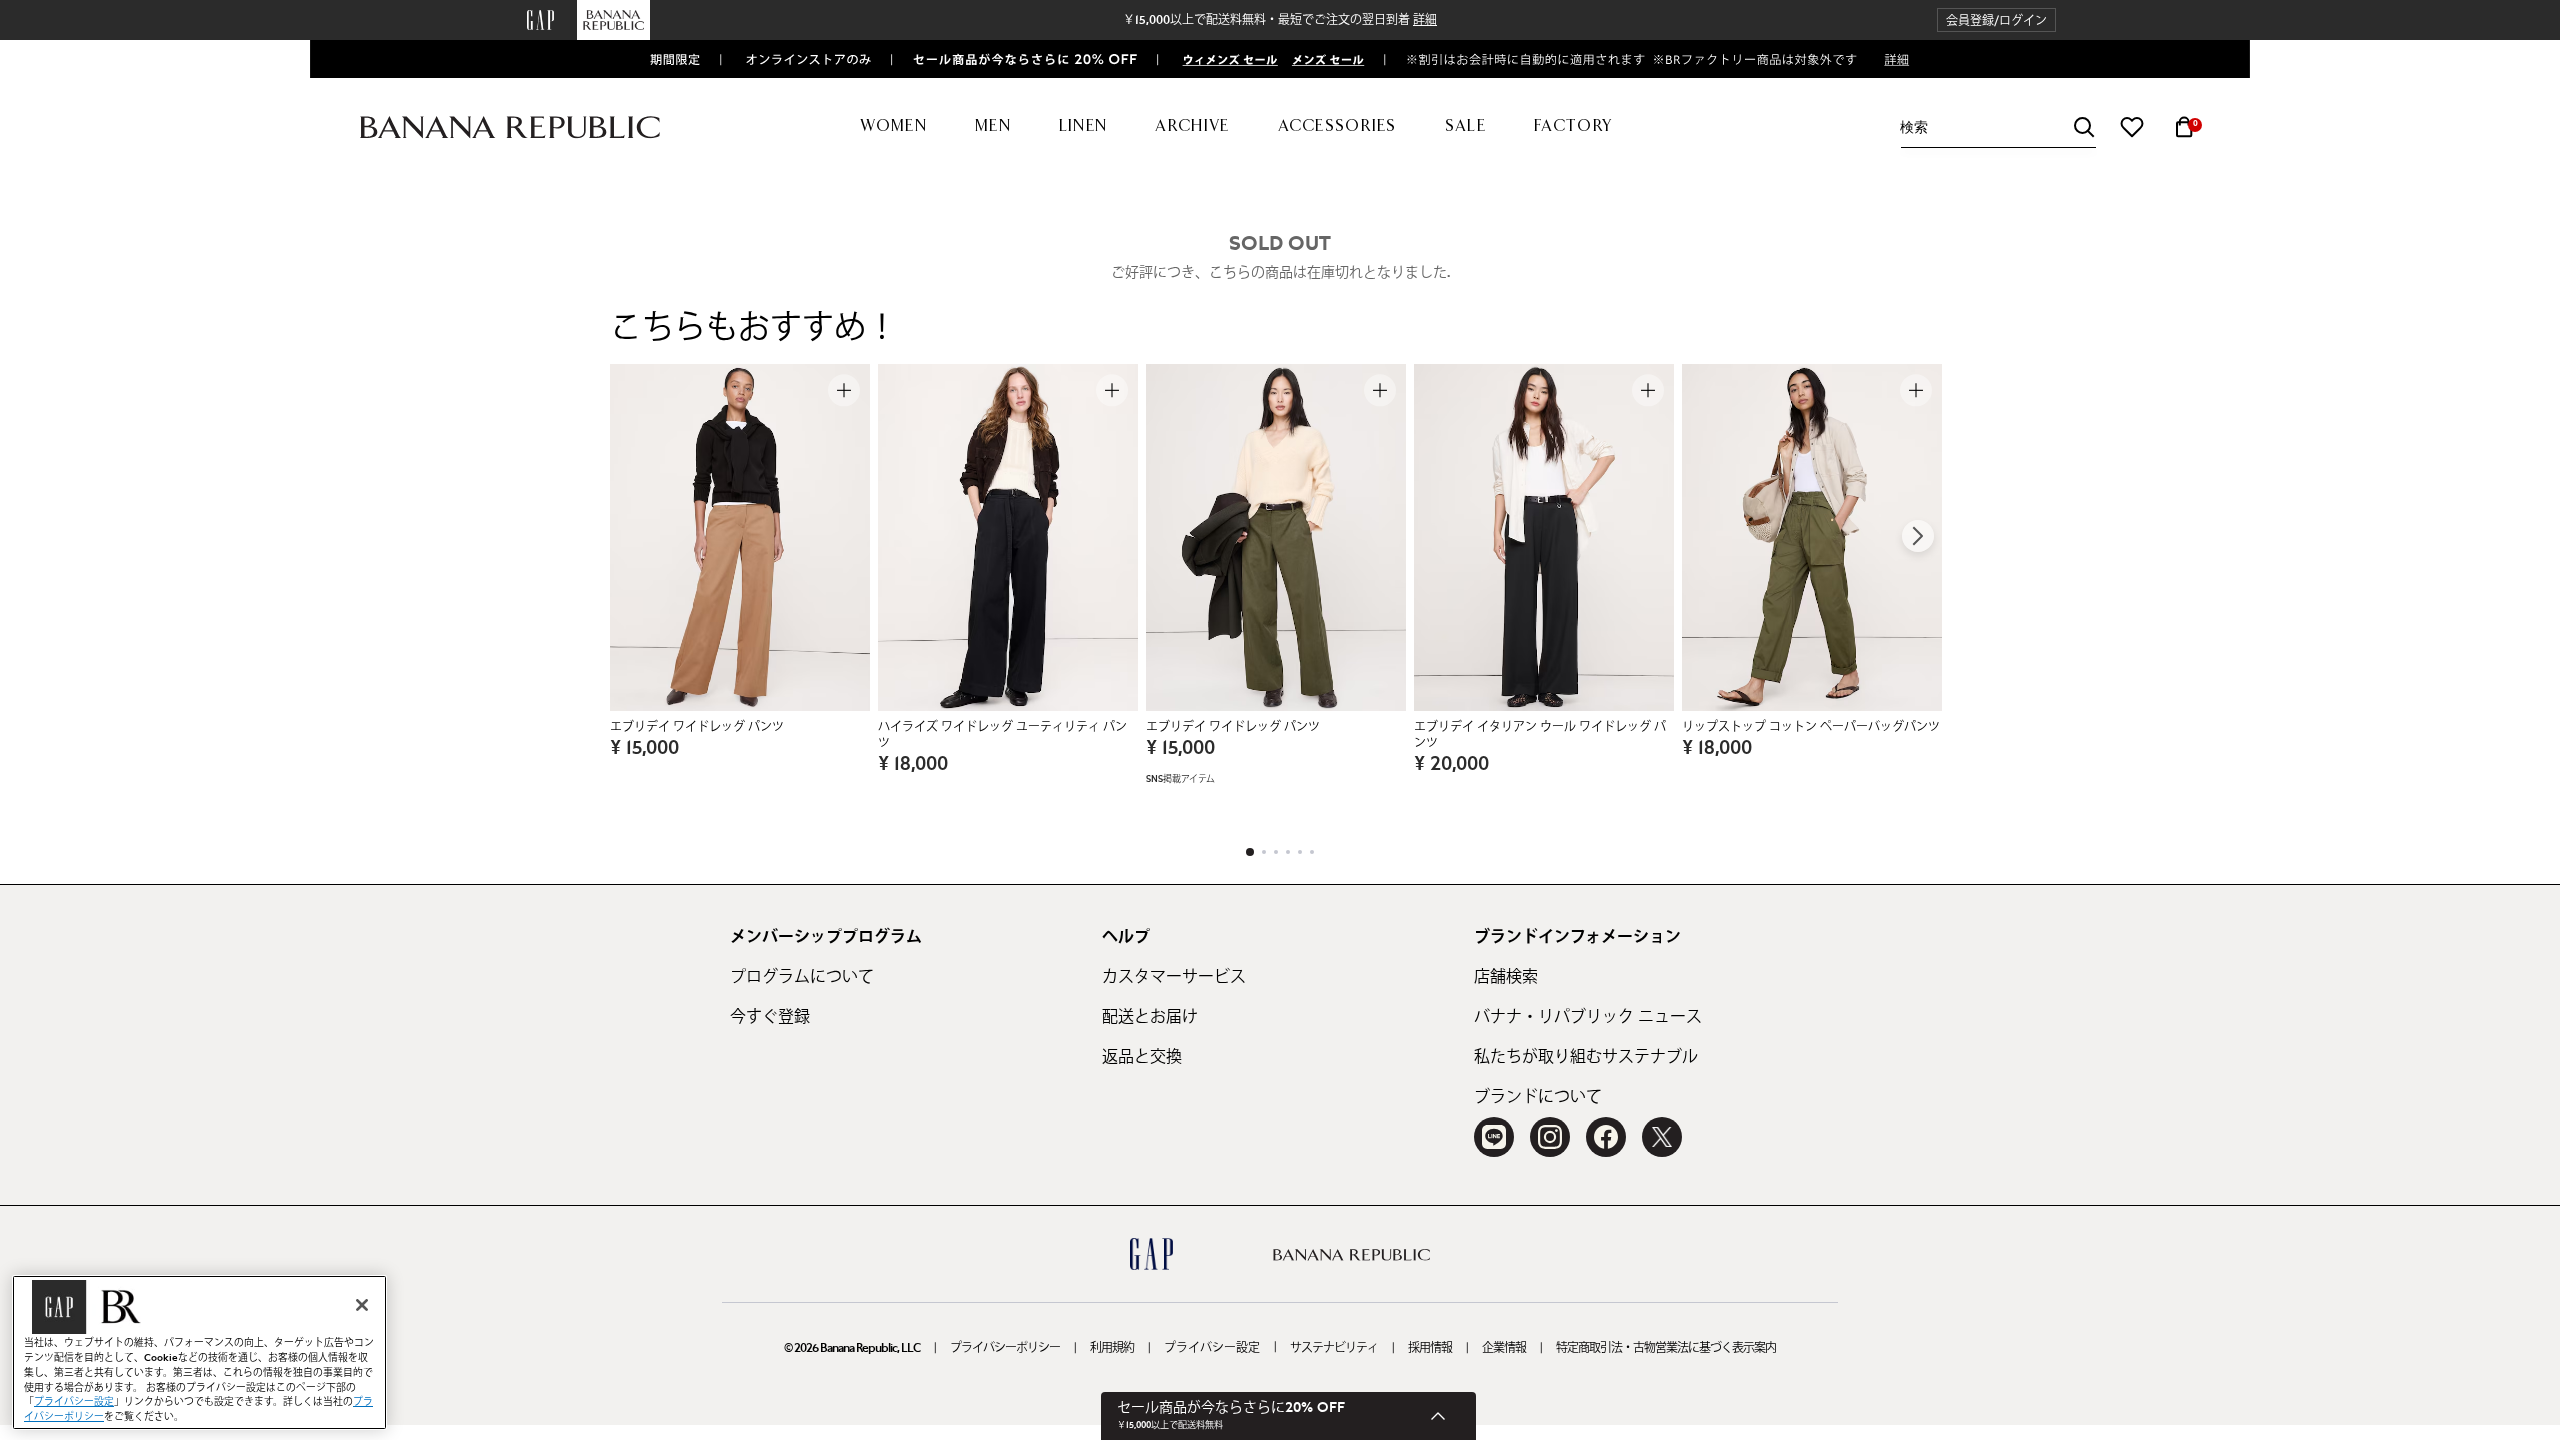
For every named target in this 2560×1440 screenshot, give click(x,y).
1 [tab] (1250, 852)
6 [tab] (1312, 852)
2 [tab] (1264, 852)
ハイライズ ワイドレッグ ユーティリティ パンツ (1002, 735)
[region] (199, 1352)
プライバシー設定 (1212, 1348)
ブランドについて (1538, 1097)
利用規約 (1112, 1348)
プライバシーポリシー (1005, 1348)
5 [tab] (1300, 852)
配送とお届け (1150, 1017)
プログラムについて (802, 977)
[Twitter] (1662, 1137)
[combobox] (1998, 127)
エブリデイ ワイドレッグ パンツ (697, 727)
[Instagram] (1550, 1137)
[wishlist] (2132, 127)
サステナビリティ (1334, 1348)
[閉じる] (362, 1305)
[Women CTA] (1222, 59)
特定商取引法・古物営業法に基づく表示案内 (1666, 1348)
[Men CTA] (1323, 59)
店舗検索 (1506, 977)
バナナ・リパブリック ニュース (1588, 1017)
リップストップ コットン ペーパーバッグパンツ (1811, 727)
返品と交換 (1142, 1057)
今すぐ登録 (770, 1017)
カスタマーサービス (1174, 977)
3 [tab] (1276, 852)
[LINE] (1494, 1137)
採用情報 (1430, 1348)
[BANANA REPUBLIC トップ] (510, 127)
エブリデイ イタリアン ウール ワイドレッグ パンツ (1540, 735)
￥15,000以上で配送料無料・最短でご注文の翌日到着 (1280, 20)
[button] (1996, 20)
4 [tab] (1288, 852)
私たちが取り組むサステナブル (1586, 1057)
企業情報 (1504, 1348)
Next (1918, 536)
